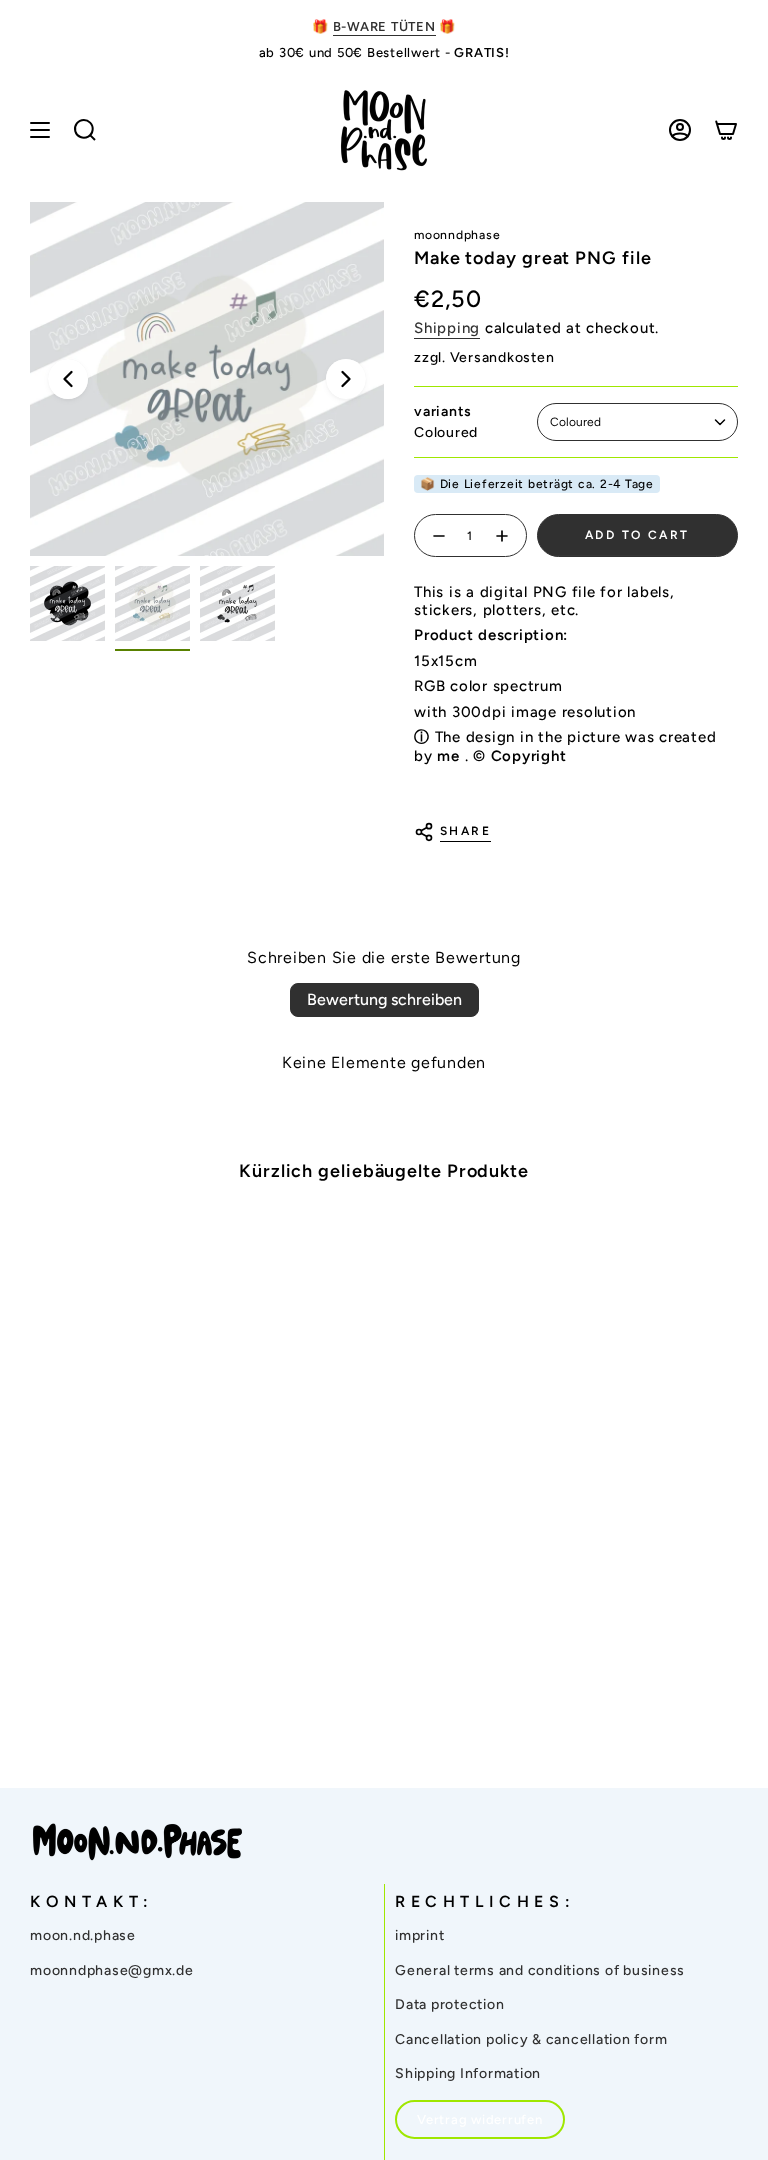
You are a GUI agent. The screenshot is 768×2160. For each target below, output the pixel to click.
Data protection (449, 2004)
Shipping (447, 328)
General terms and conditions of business (540, 1970)
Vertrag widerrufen (480, 2119)
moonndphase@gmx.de (112, 1970)
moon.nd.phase (83, 1935)
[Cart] (726, 130)
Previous (68, 379)
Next (346, 379)
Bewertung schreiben (384, 999)
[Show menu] (40, 130)
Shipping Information (468, 2073)
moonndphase (457, 234)
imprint (419, 1935)
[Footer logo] (137, 1842)
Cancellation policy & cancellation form (531, 2039)
